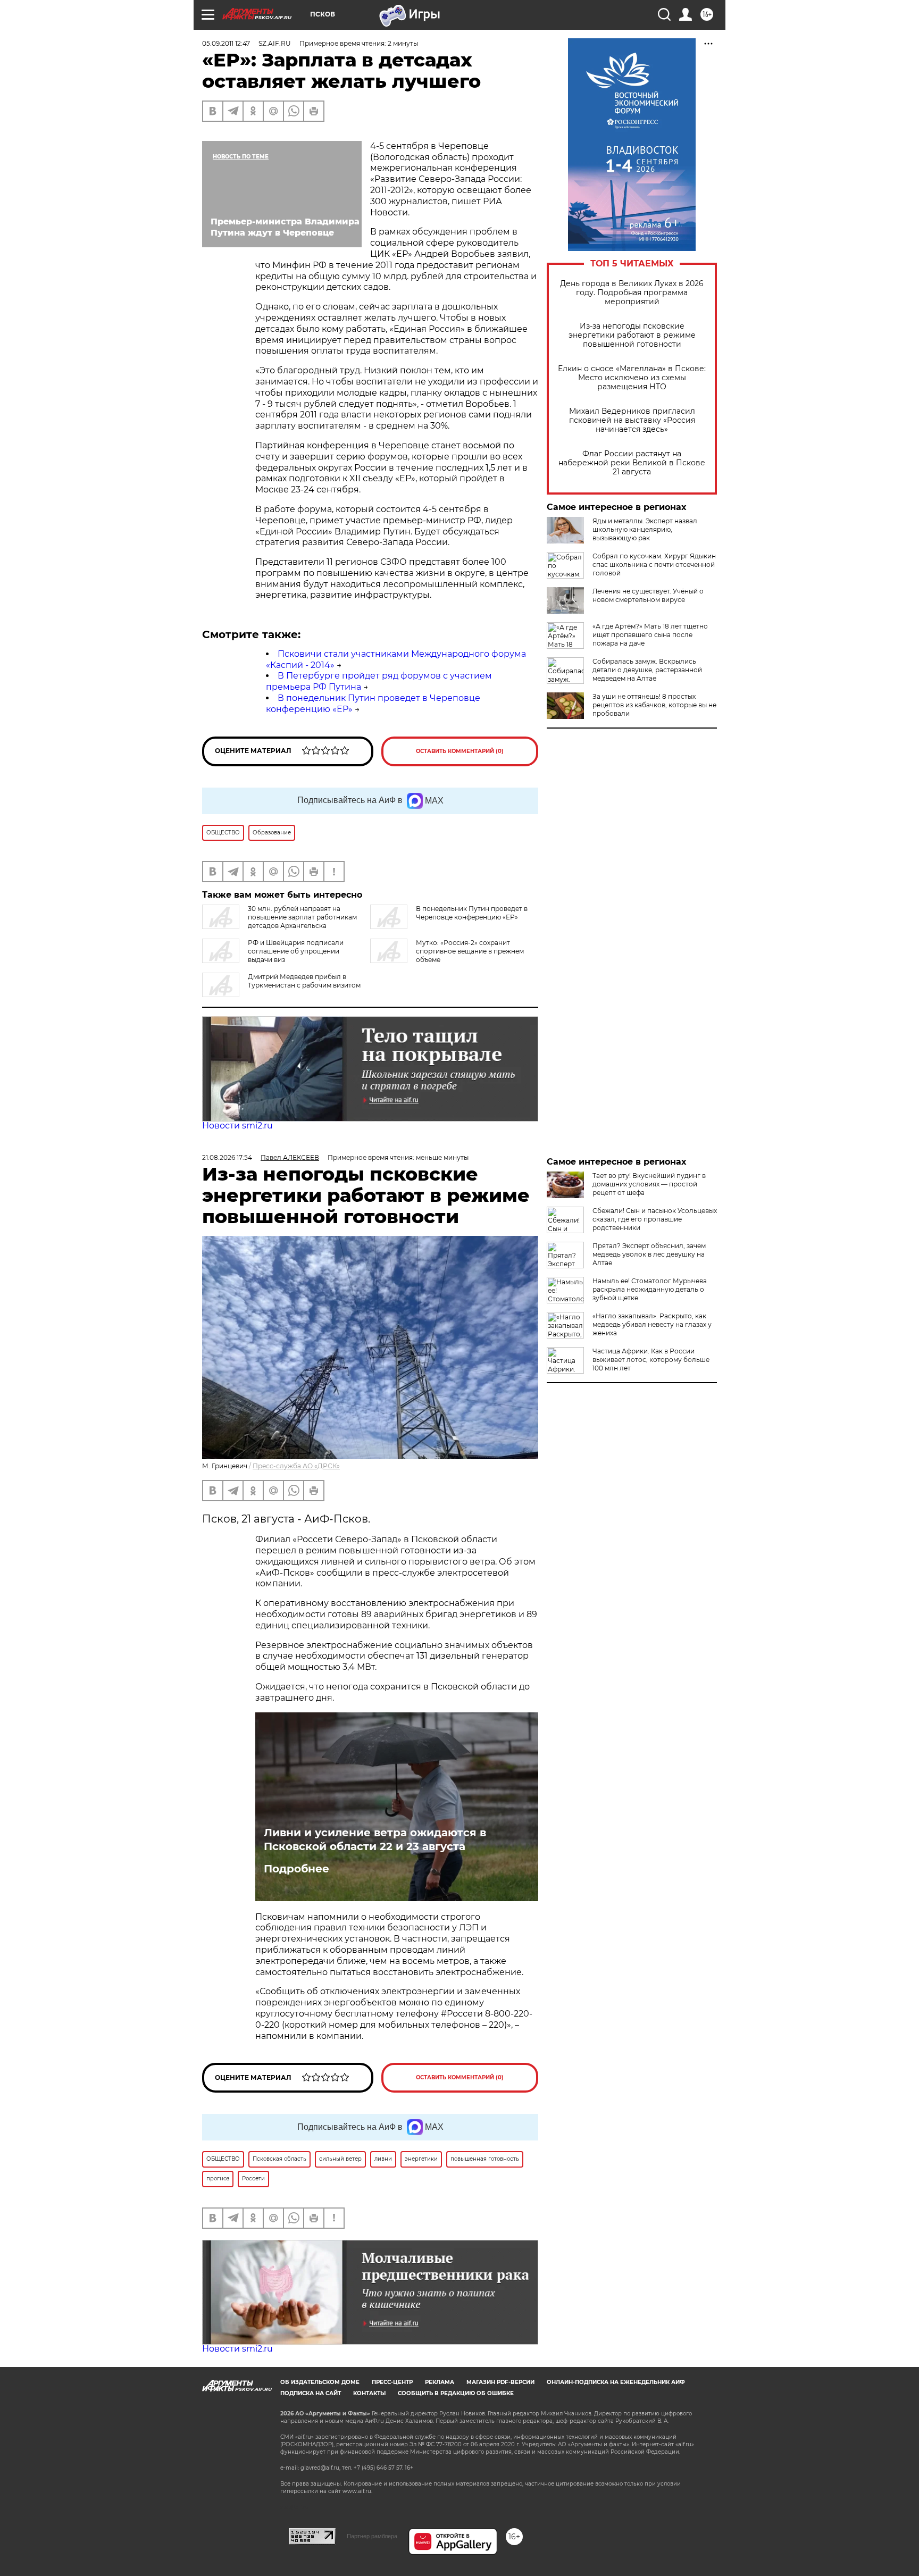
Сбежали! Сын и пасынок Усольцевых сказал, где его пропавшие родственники (655, 1219)
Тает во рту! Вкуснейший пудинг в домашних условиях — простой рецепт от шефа (649, 1184)
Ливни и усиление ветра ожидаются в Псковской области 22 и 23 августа (375, 1839)
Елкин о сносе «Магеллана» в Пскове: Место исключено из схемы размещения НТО (632, 378)
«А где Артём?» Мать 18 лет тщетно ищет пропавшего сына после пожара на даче (650, 635)
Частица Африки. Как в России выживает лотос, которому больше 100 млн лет (651, 1360)
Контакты (369, 2393)
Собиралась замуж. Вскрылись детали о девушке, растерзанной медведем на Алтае (647, 670)
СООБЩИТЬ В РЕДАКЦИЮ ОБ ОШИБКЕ (456, 2393)
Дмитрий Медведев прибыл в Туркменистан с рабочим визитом (304, 981)
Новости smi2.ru (237, 1126)
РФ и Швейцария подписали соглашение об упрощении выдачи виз (296, 951)
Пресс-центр (392, 2382)
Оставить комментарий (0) (460, 751)
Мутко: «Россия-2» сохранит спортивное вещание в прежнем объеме (470, 951)
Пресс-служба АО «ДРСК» (296, 1466)
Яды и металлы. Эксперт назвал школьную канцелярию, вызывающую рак (645, 529)
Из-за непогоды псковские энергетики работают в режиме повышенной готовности (632, 335)
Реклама (440, 2382)
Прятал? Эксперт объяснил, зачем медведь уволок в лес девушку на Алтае (649, 1254)
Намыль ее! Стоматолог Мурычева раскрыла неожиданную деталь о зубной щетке (650, 1289)
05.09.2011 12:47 (226, 43)
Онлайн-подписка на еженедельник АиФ (616, 2382)
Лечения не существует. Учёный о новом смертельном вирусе (648, 595)
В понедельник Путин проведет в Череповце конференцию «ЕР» (472, 913)
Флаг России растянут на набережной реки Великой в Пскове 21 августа (632, 463)
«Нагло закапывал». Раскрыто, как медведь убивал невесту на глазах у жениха (652, 1324)
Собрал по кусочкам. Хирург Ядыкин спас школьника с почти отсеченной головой (654, 564)
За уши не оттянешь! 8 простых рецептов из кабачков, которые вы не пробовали (654, 705)
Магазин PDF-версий (500, 2382)
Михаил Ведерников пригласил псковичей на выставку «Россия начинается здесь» (632, 420)
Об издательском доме (320, 2382)
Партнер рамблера (372, 2536)
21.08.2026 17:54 (227, 1157)
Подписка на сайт (311, 2393)
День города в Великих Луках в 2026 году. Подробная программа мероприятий (632, 293)
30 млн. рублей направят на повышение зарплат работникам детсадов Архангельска (302, 917)
